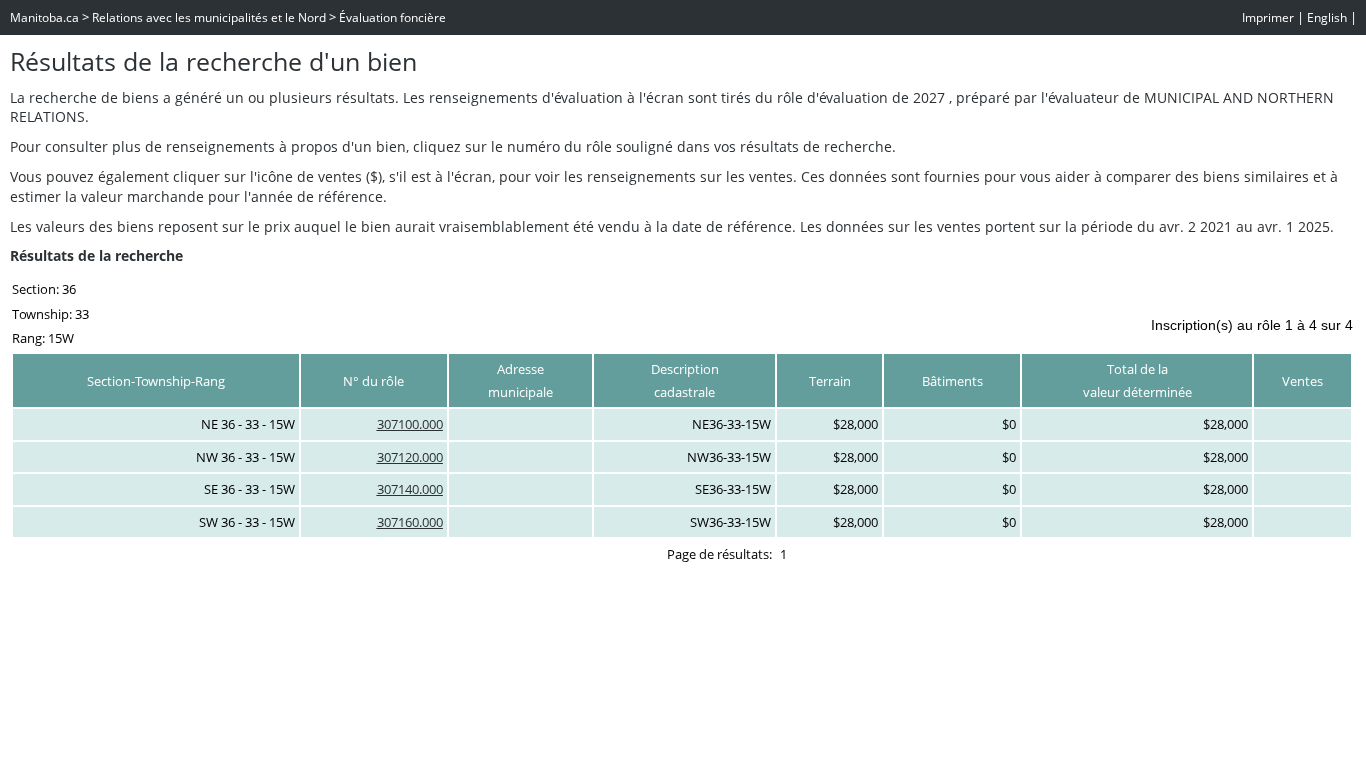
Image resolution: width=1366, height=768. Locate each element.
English (1327, 17)
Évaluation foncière (392, 17)
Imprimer (1268, 17)
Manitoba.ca (44, 17)
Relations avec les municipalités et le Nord (209, 17)
